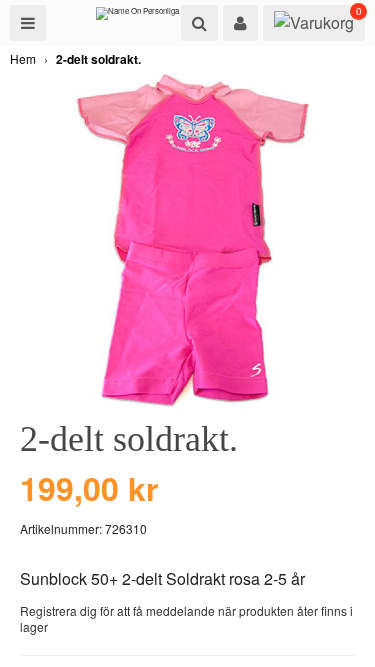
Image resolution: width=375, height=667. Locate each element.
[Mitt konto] (240, 23)
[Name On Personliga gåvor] (148, 18)
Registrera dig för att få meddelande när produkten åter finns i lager (186, 618)
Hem (23, 58)
